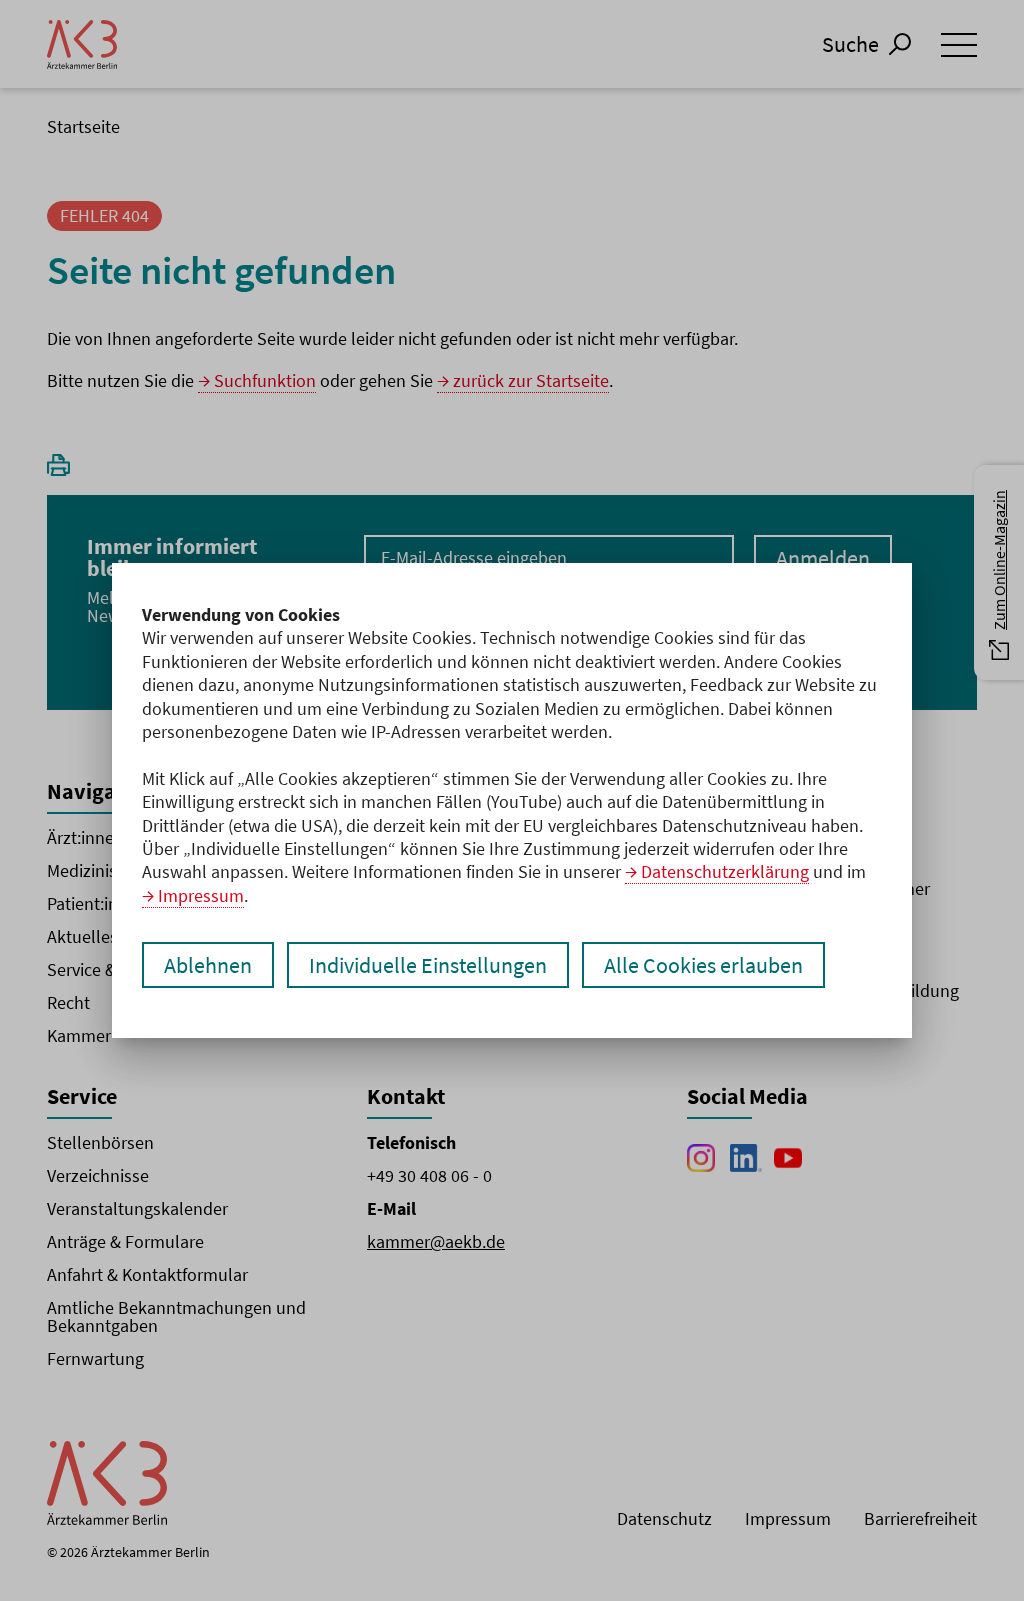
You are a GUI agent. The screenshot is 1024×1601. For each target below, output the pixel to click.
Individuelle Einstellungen (428, 965)
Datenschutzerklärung (725, 871)
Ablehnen (208, 965)
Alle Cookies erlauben (703, 965)
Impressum (201, 895)
